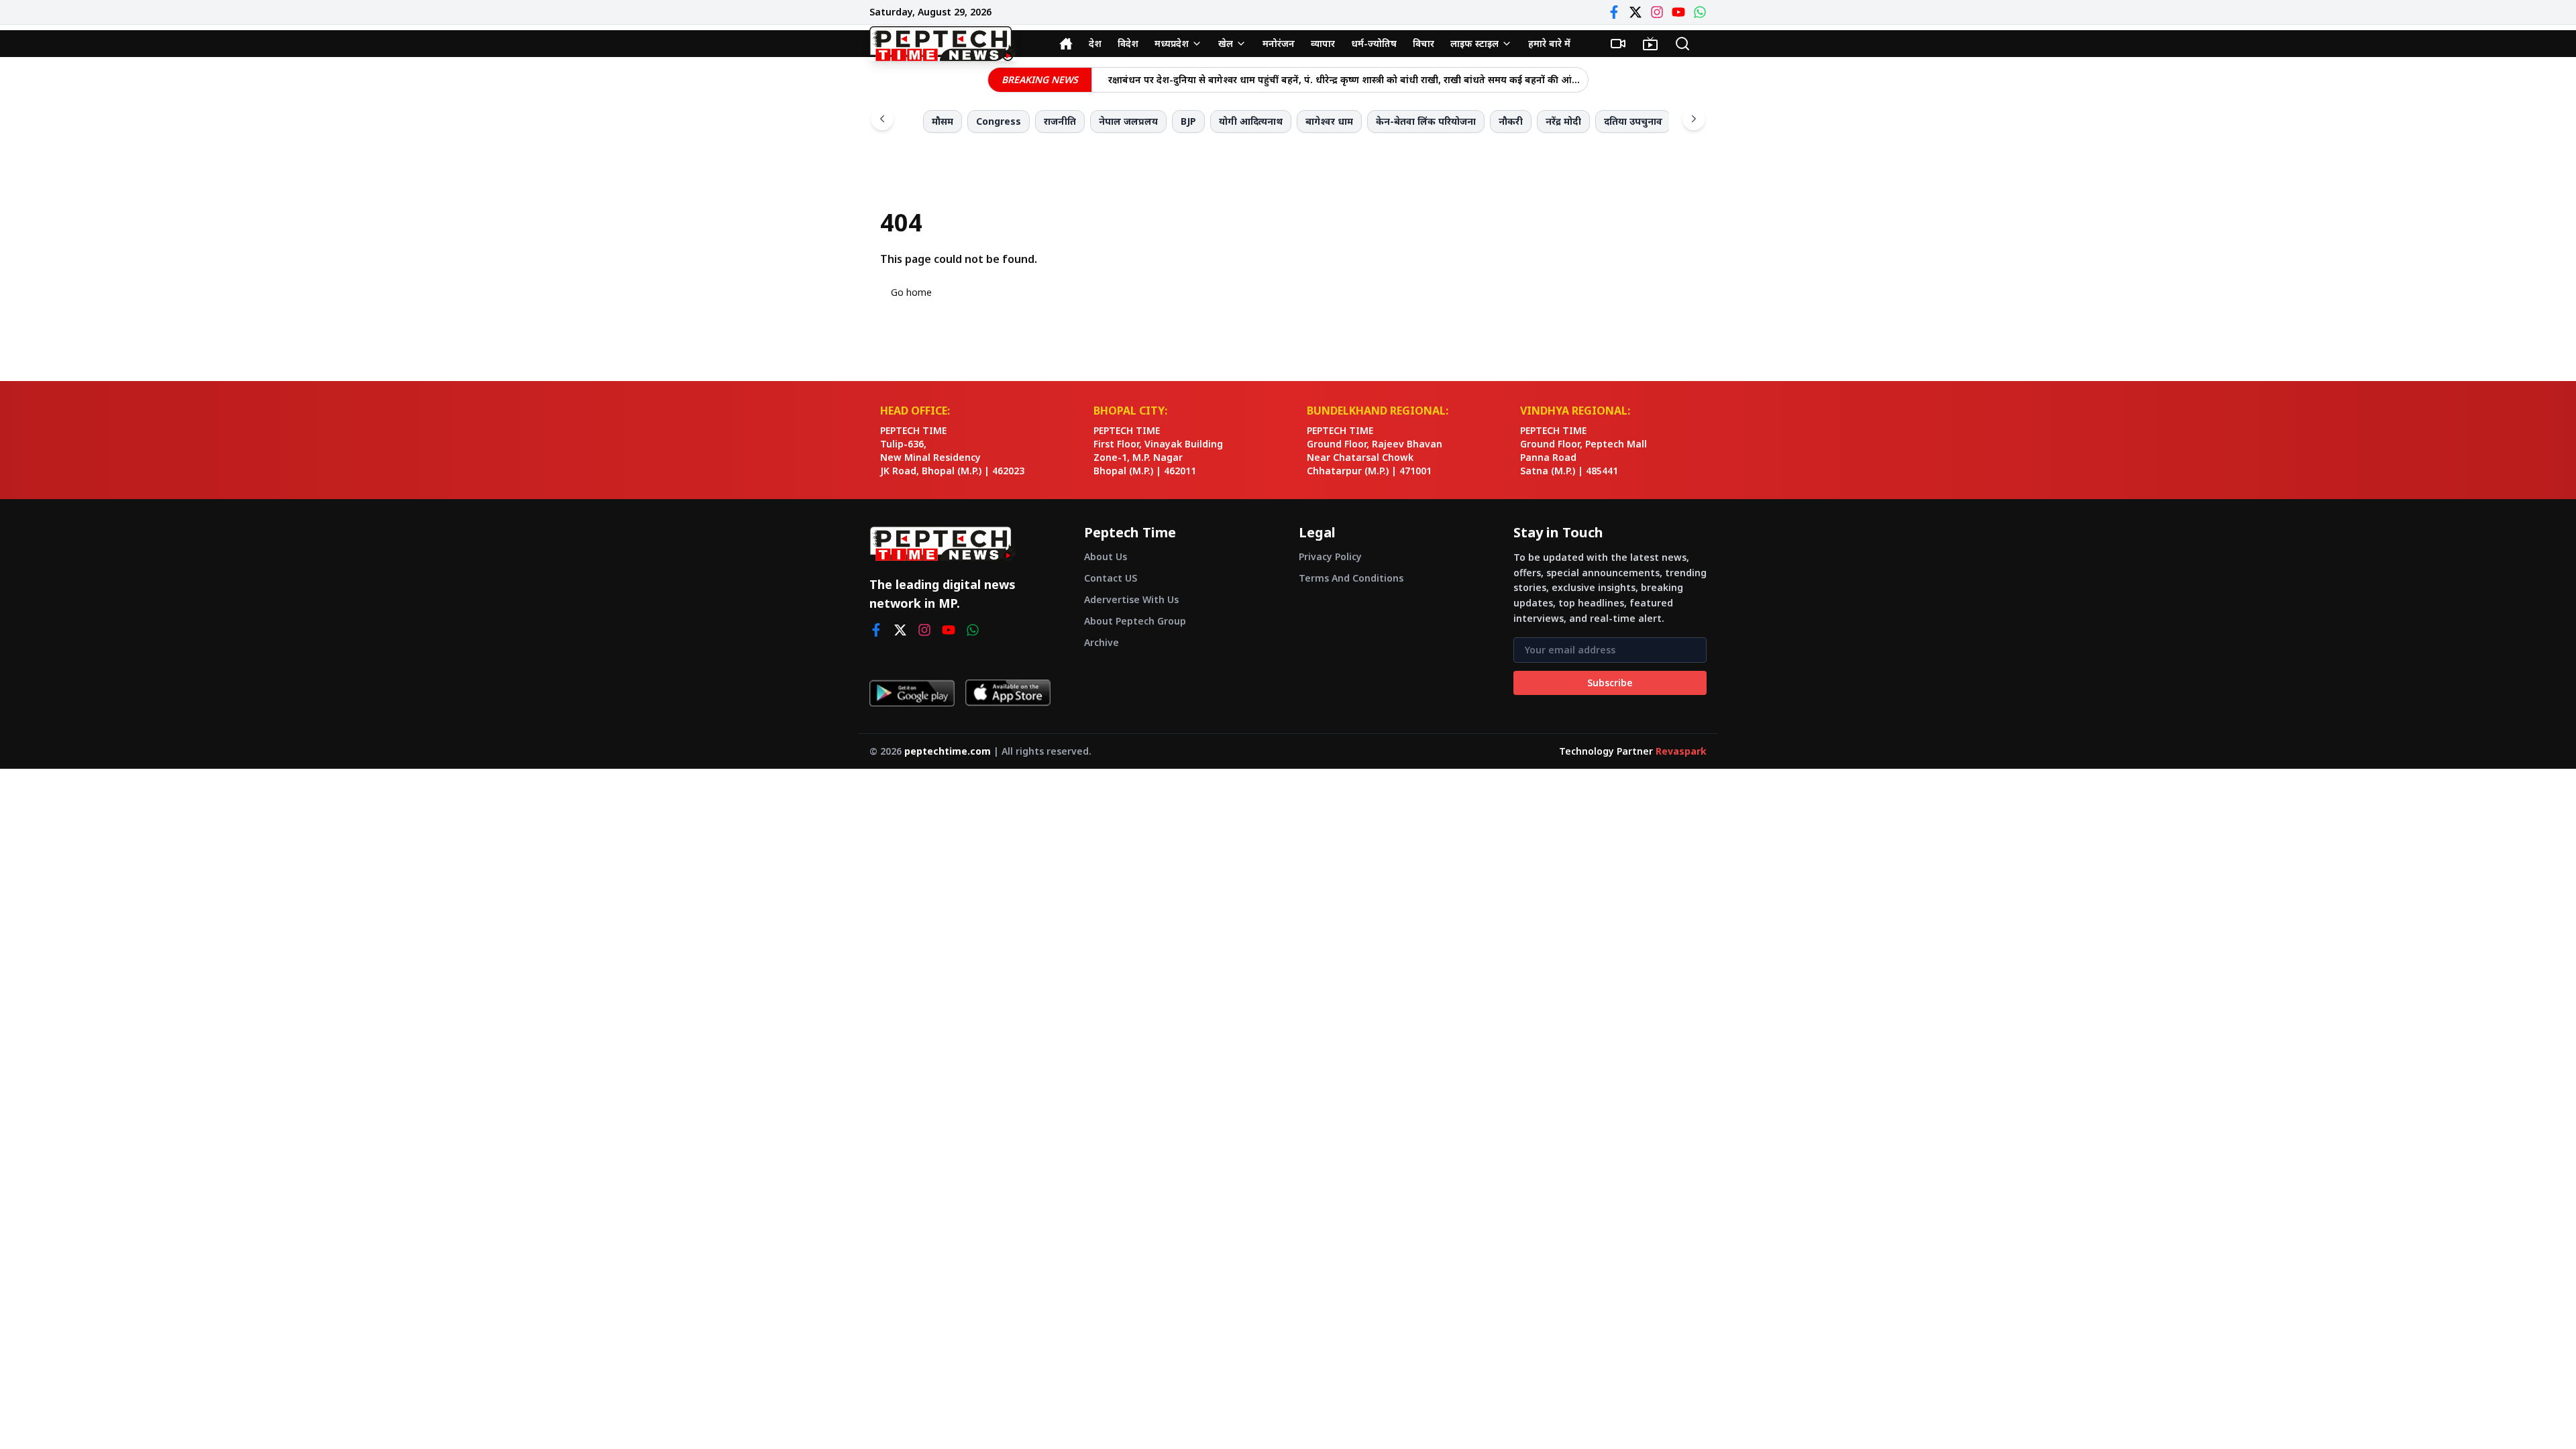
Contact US (1111, 578)
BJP (1188, 121)
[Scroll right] (1694, 119)
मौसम (943, 121)
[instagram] (924, 630)
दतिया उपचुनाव (1633, 121)
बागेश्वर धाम (1329, 121)
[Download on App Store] (1008, 693)
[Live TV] (1650, 44)
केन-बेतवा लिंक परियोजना (1426, 121)
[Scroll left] (882, 119)
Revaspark (1681, 751)
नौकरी (1511, 121)
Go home (911, 292)
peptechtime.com (948, 751)
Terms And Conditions (1351, 578)
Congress (999, 121)
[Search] (1682, 44)
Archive (1102, 642)
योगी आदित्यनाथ (1251, 121)
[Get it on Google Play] (912, 693)
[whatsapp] (973, 630)
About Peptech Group (1135, 621)
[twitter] (900, 630)
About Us (1106, 556)
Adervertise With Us (1131, 599)
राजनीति (1060, 121)
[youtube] (949, 630)
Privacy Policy (1330, 556)
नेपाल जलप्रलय (1128, 121)
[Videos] (1618, 44)
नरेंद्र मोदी (1563, 121)
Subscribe (1610, 683)
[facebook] (876, 630)
